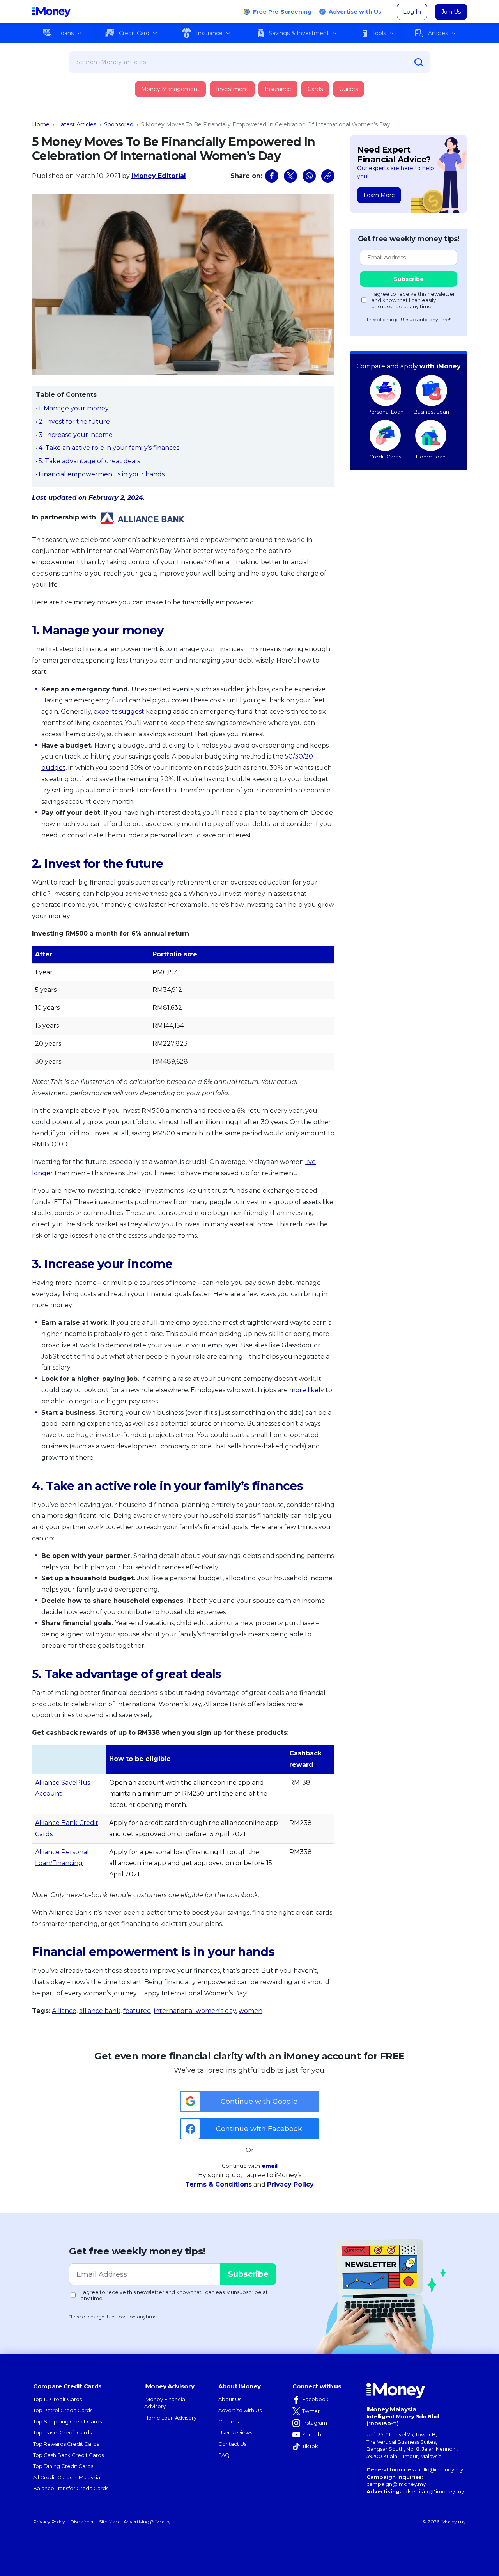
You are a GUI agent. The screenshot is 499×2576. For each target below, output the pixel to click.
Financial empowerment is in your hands (102, 474)
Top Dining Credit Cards (63, 2466)
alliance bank (100, 2011)
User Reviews (235, 2432)
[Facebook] (272, 176)
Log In (412, 12)
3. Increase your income (76, 435)
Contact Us (232, 2444)
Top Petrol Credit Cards (63, 2410)
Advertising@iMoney (147, 2522)
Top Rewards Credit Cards (66, 2444)
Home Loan (431, 457)
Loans (65, 33)
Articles (438, 33)
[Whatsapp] (309, 176)
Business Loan (431, 412)
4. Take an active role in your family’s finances (109, 448)
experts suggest (119, 712)
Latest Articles (77, 124)
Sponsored (119, 124)
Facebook (315, 2399)
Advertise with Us (355, 12)
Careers (228, 2421)
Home (41, 124)
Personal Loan (386, 412)
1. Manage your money (74, 408)
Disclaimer (82, 2522)
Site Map (109, 2522)
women (250, 2011)
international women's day (195, 2011)
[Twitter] (290, 176)
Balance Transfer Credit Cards (71, 2488)
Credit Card (134, 33)
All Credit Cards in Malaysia (67, 2477)
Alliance (64, 2011)
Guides (349, 89)
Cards (315, 89)
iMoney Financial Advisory (165, 2403)
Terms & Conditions (219, 2184)
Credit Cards (385, 457)
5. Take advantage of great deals (89, 461)
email (270, 2166)
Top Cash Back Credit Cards (68, 2455)
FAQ (224, 2455)
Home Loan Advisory (170, 2418)
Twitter (311, 2411)
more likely (307, 1390)
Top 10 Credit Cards (58, 2399)
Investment (232, 89)
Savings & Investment (299, 33)
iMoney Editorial (159, 176)
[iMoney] (51, 12)
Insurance (209, 33)
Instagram (315, 2423)
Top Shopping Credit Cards (67, 2421)
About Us (230, 2399)
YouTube (313, 2434)
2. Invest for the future (74, 422)
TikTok (310, 2446)
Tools (379, 33)
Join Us (451, 12)
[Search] (419, 62)
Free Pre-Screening (282, 12)
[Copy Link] (328, 176)
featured (137, 2011)
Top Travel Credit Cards (62, 2432)
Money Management (170, 89)
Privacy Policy (290, 2184)
